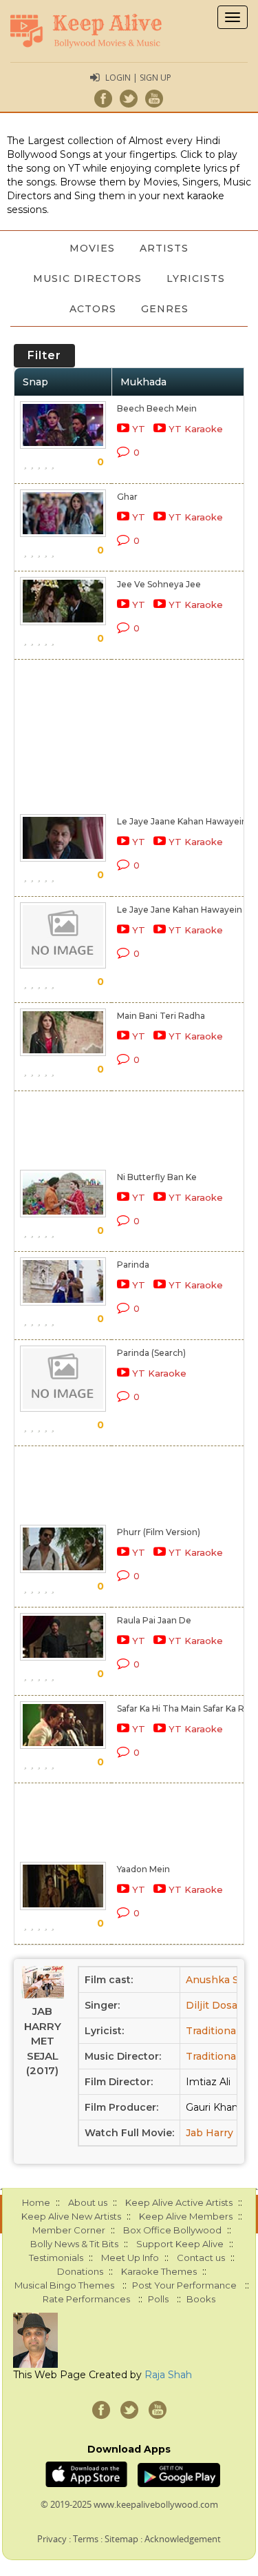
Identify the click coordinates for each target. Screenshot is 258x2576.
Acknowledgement (183, 2539)
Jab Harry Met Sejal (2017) (43, 2041)
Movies (92, 248)
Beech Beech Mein (157, 408)
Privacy (52, 2539)
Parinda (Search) (151, 1353)
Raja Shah (168, 2375)
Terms (86, 2539)
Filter (44, 355)
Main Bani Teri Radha (161, 1016)
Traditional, (213, 2031)
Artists (164, 248)
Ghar (127, 497)
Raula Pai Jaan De (154, 1620)
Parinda (133, 1265)
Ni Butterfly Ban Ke (157, 1177)
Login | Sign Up (138, 78)
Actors (93, 309)
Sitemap (121, 2539)
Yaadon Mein (143, 1869)
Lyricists (196, 278)
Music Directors (87, 278)
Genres (165, 309)
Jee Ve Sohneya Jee (159, 584)
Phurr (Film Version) (159, 1532)
